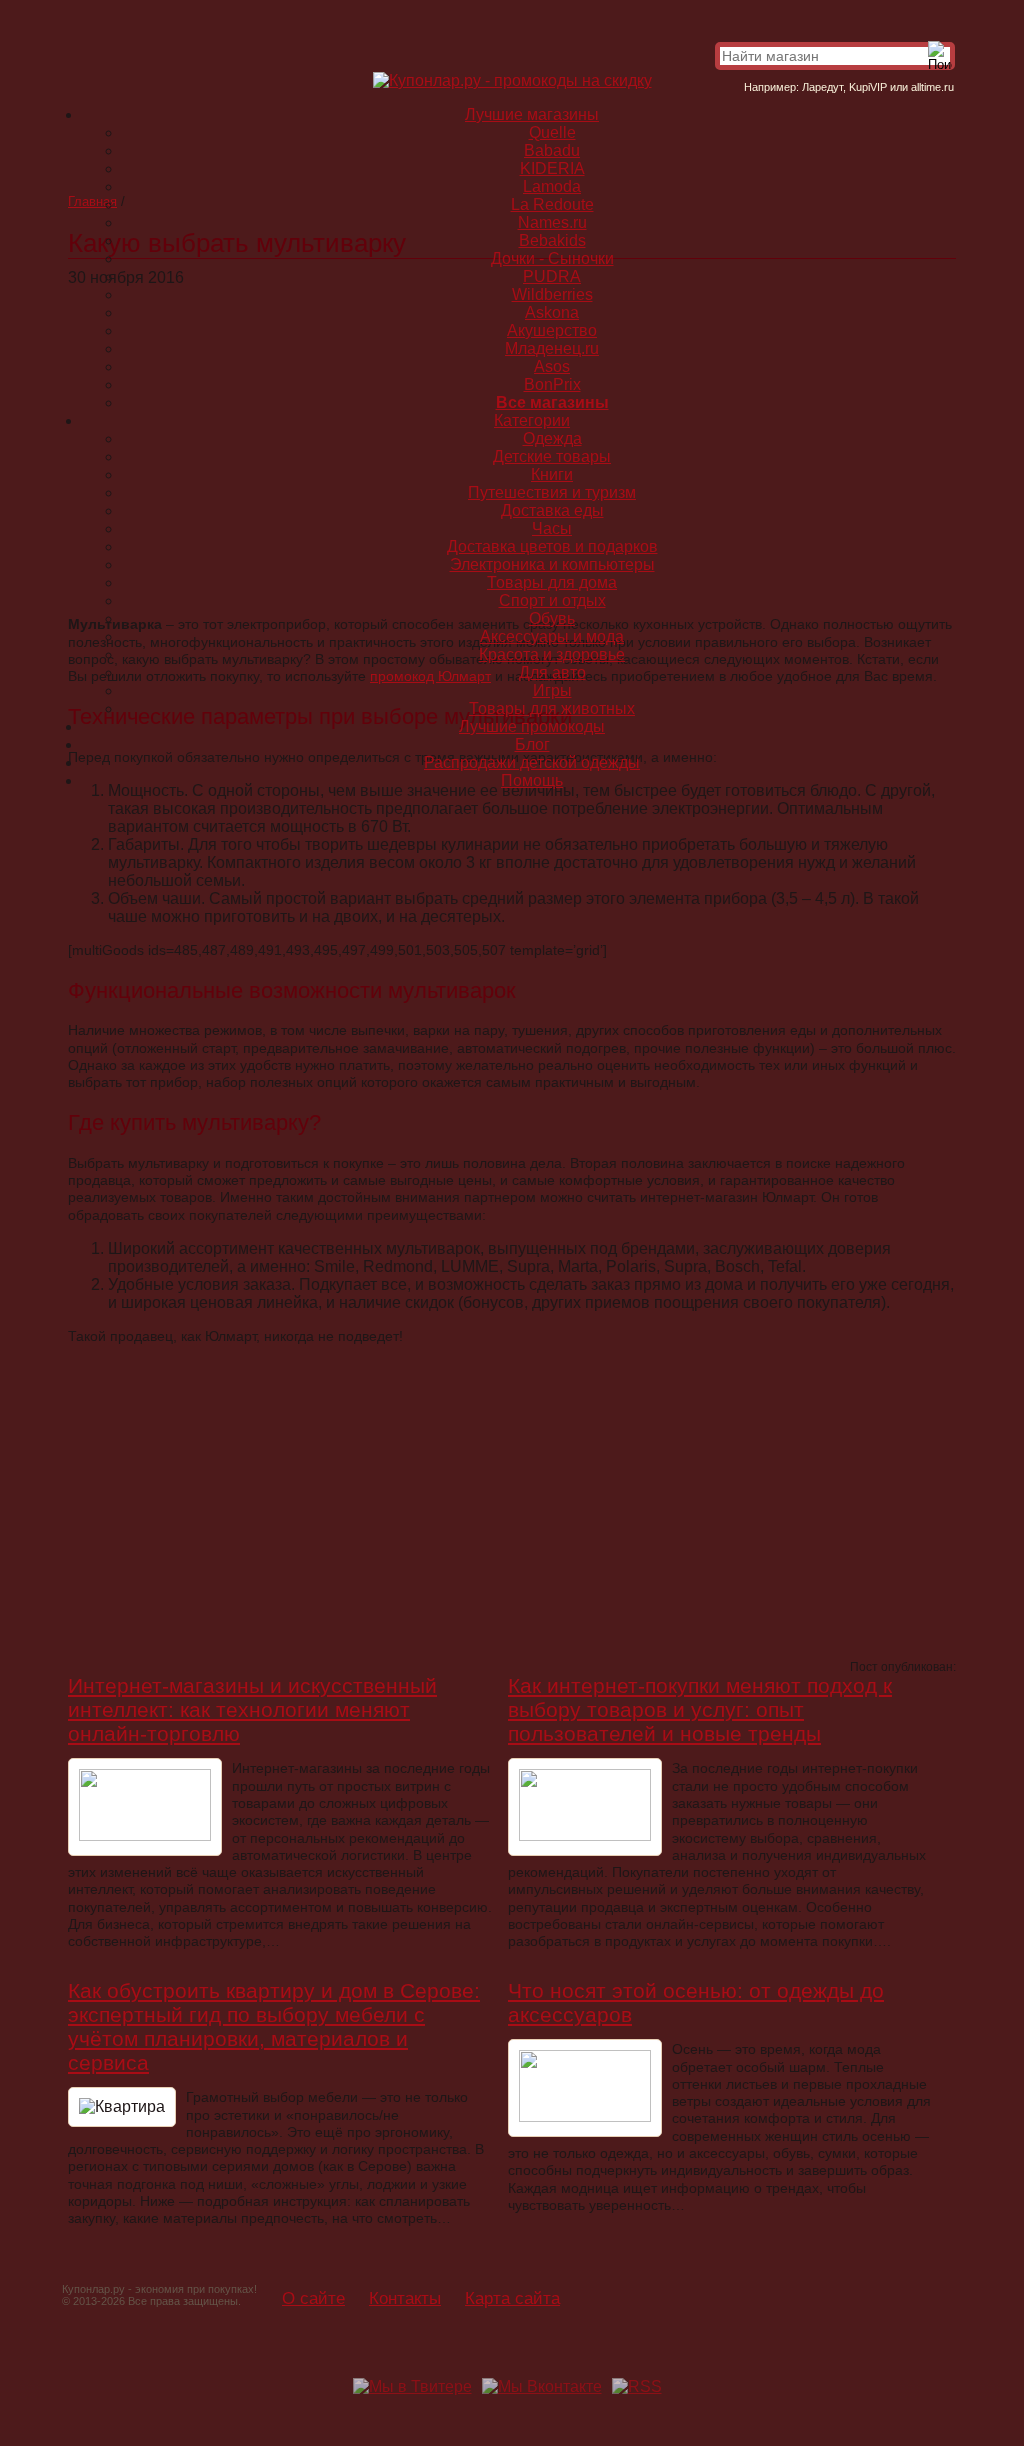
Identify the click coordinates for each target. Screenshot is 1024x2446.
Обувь (552, 618)
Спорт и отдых (552, 600)
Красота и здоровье (552, 654)
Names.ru (552, 222)
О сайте (313, 2298)
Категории (532, 420)
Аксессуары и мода (552, 636)
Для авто (552, 672)
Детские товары (552, 456)
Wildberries (552, 294)
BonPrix (552, 384)
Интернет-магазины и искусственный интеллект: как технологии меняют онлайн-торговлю (252, 1709)
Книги (552, 474)
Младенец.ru (552, 348)
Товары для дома (552, 582)
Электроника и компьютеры (552, 564)
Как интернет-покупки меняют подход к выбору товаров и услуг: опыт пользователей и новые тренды (700, 1709)
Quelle (552, 132)
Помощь (532, 780)
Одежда (552, 438)
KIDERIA (552, 168)
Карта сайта (512, 2298)
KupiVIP (868, 87)
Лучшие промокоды (532, 726)
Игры (552, 690)
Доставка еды (552, 510)
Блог (532, 744)
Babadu (552, 150)
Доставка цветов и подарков (552, 546)
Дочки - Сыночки (552, 258)
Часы (552, 528)
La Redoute (552, 204)
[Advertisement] (512, 1500)
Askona (552, 312)
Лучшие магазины (532, 114)
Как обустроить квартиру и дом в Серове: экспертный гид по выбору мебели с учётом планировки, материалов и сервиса (274, 2026)
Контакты (405, 2298)
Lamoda (552, 186)
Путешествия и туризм (552, 492)
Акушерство (552, 330)
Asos (552, 366)
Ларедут (822, 87)
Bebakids (552, 240)
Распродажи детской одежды (532, 762)
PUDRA (552, 276)
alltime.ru (932, 87)
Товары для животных (552, 708)
